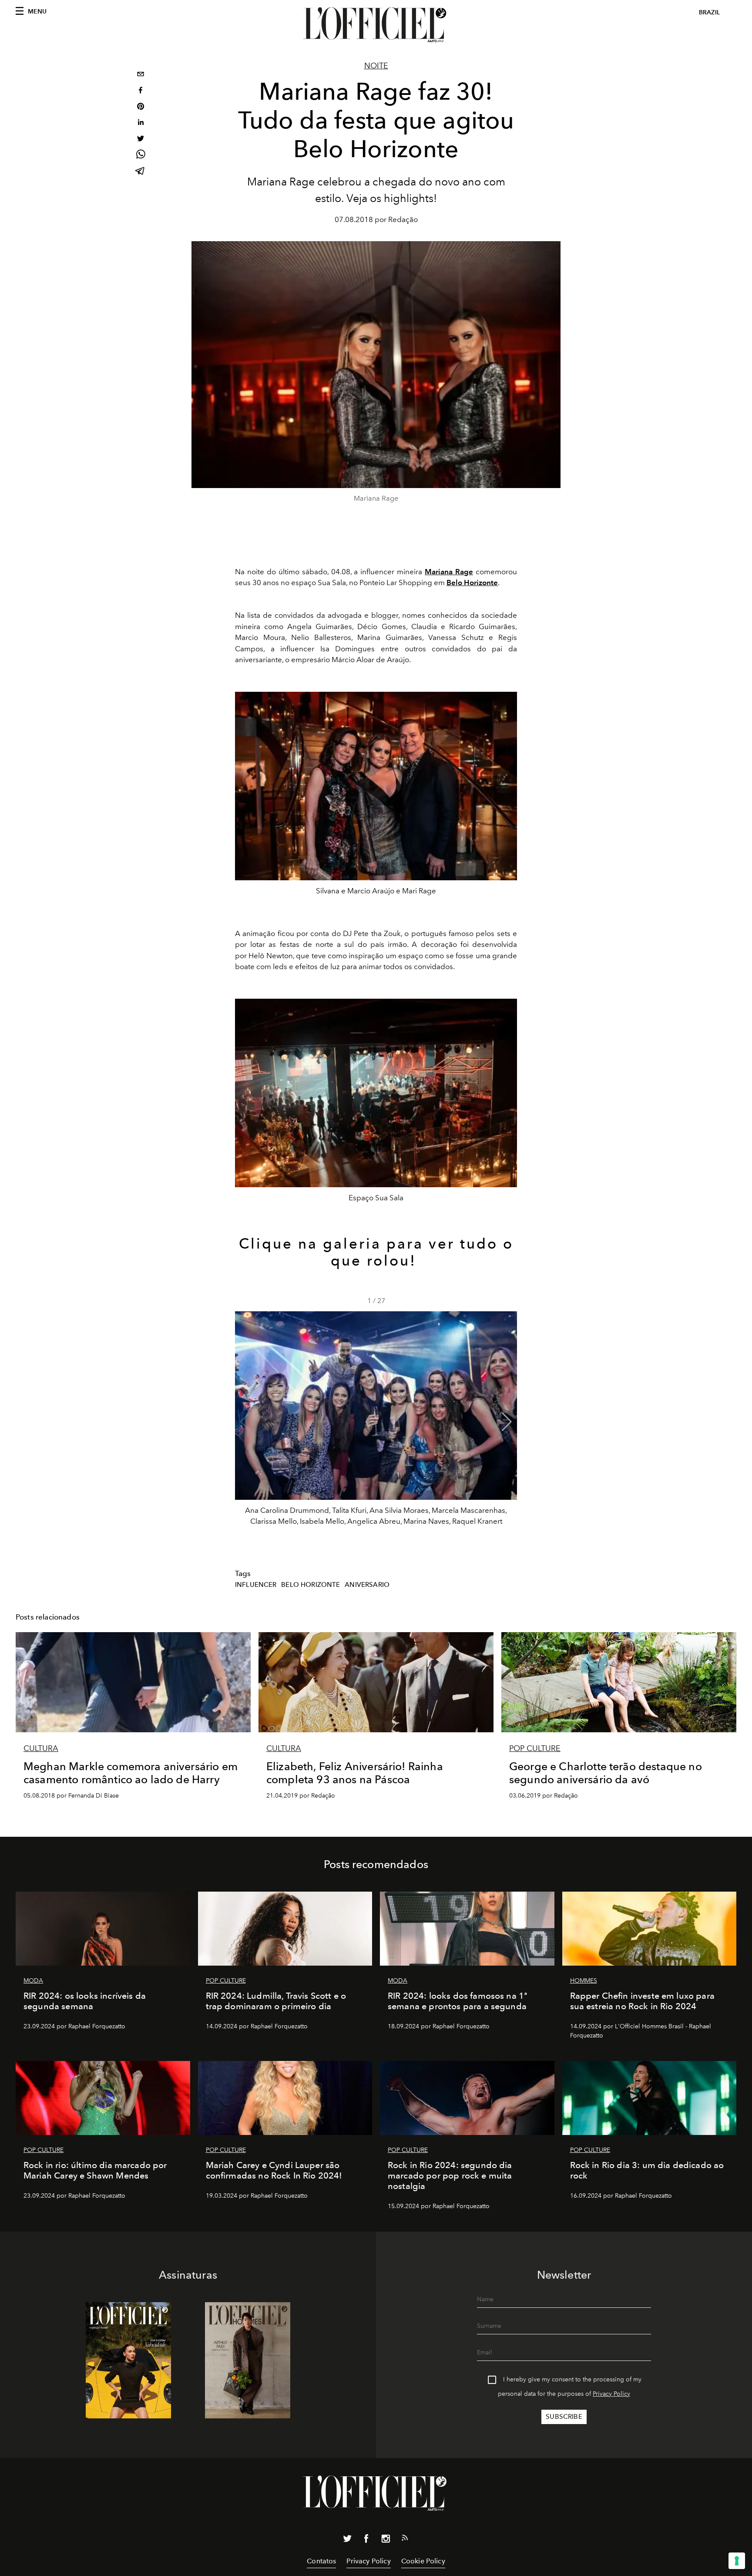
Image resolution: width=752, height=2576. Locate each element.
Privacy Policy (611, 2394)
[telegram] (141, 172)
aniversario (367, 1585)
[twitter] (141, 140)
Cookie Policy (423, 2561)
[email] (141, 75)
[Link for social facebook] (366, 2540)
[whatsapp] (141, 156)
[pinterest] (141, 107)
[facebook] (141, 91)
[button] (507, 1422)
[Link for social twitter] (347, 2540)
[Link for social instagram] (386, 2540)
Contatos (321, 2561)
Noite (376, 66)
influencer (256, 1585)
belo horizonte (311, 1585)
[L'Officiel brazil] (376, 25)
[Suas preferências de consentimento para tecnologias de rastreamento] (737, 2561)
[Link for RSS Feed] (405, 2539)
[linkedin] (141, 123)
